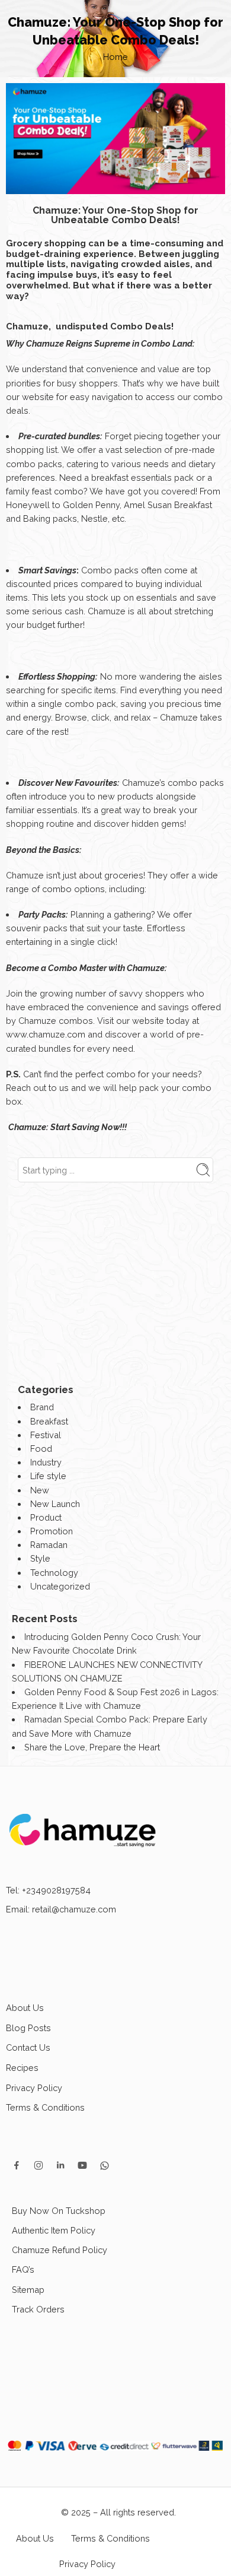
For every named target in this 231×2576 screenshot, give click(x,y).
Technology (54, 1573)
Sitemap (28, 2290)
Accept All (115, 2492)
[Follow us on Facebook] (17, 2165)
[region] (115, 2464)
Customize (116, 2523)
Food (41, 1449)
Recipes (22, 2068)
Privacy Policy (34, 2088)
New (40, 1490)
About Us (25, 2008)
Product (46, 1517)
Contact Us (28, 2047)
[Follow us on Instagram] (38, 2165)
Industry (46, 1462)
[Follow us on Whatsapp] (105, 2166)
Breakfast (49, 1421)
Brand (42, 1407)
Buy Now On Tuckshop (59, 2211)
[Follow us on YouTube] (82, 2165)
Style (40, 1558)
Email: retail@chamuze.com (61, 1909)
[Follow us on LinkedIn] (60, 2165)
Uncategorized (60, 1586)
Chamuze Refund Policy (60, 2250)
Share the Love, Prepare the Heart (92, 1747)
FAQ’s (23, 2269)
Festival (46, 1435)
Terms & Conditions (45, 2107)
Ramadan (49, 1545)
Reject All (116, 2553)
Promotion (52, 1531)
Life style (48, 1476)
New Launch (55, 1504)
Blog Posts (28, 2028)
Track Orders (38, 2309)
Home (115, 57)
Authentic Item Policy (54, 2230)
